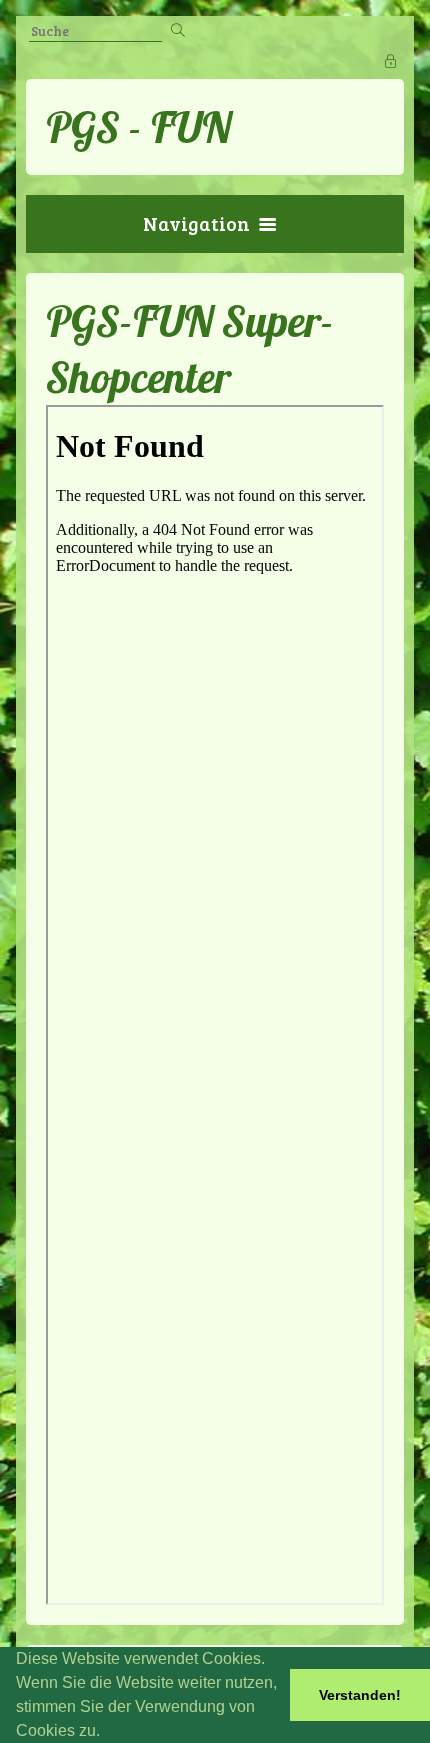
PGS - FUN (138, 127)
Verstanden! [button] (360, 1695)
